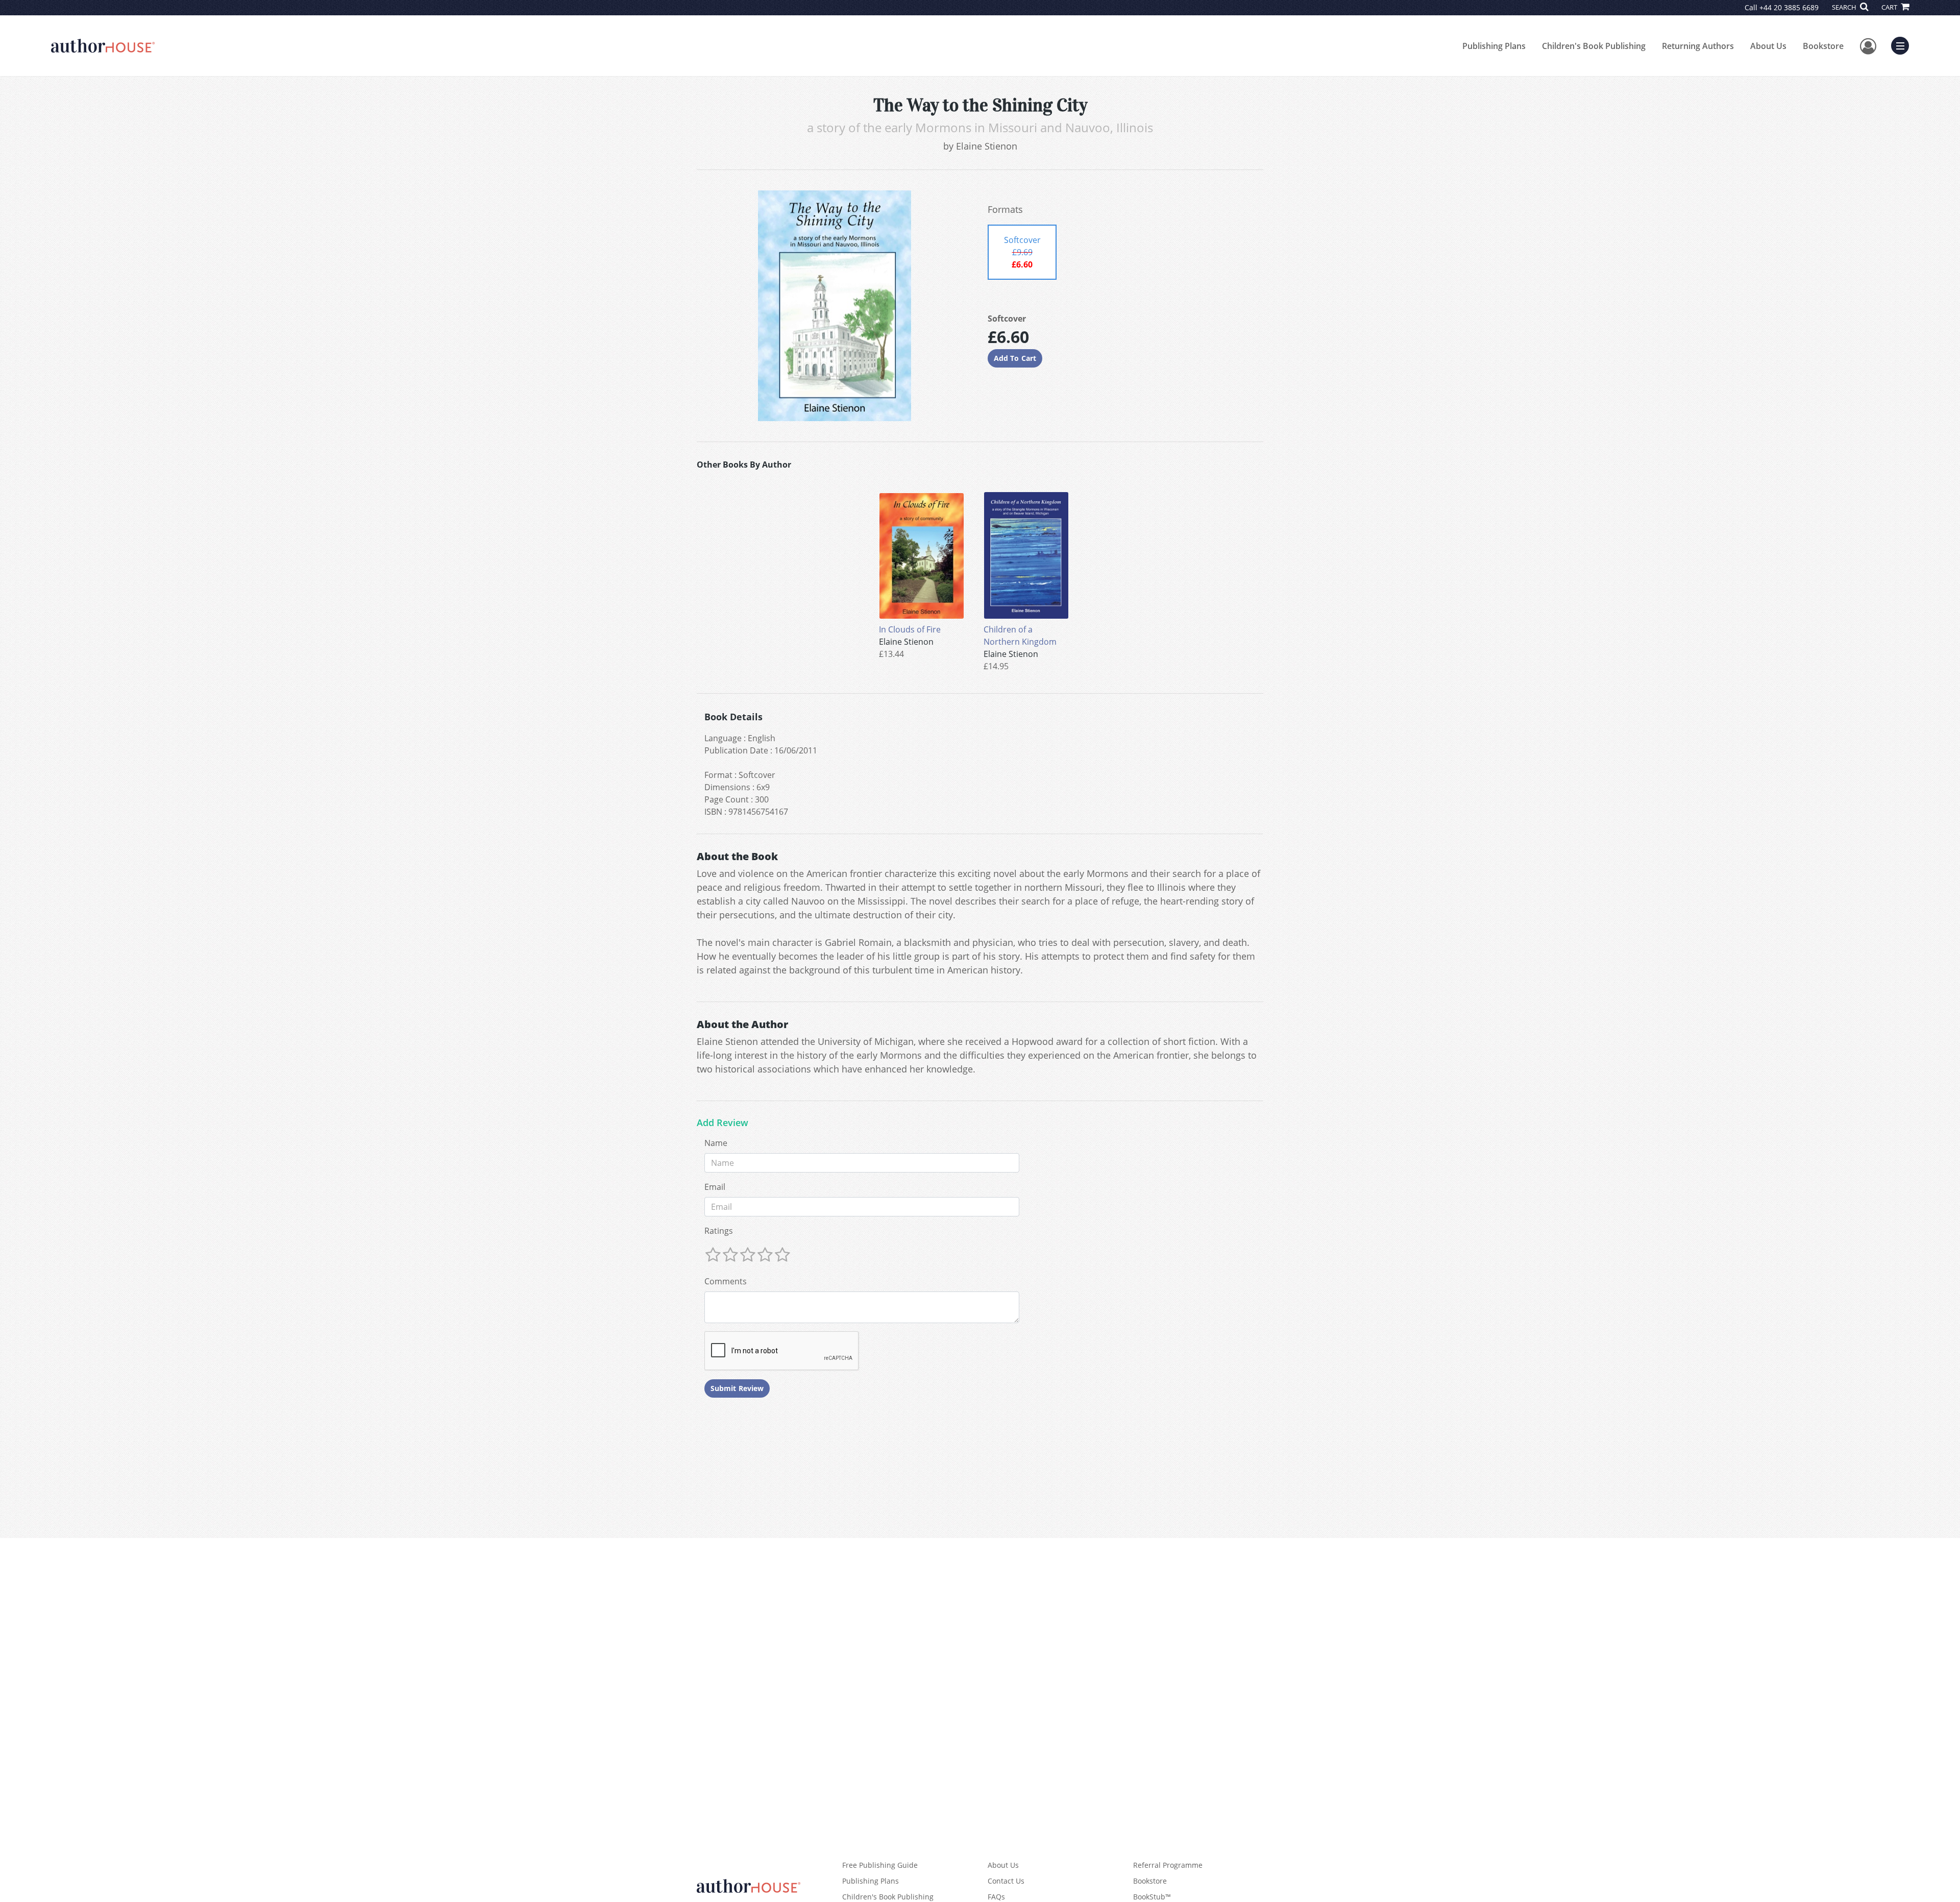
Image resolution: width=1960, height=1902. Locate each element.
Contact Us (1006, 1881)
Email (715, 1187)
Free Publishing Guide (880, 1865)
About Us (1768, 46)
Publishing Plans (1494, 46)
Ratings (719, 1231)
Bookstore (1823, 46)
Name (716, 1143)
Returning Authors (1698, 46)
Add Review (722, 1123)
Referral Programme (1168, 1865)
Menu (1903, 44)
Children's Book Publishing (1594, 46)
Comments (726, 1281)
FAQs (996, 1897)
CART (1890, 7)
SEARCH (1845, 7)
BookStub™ (1152, 1897)
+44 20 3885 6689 (1789, 7)
